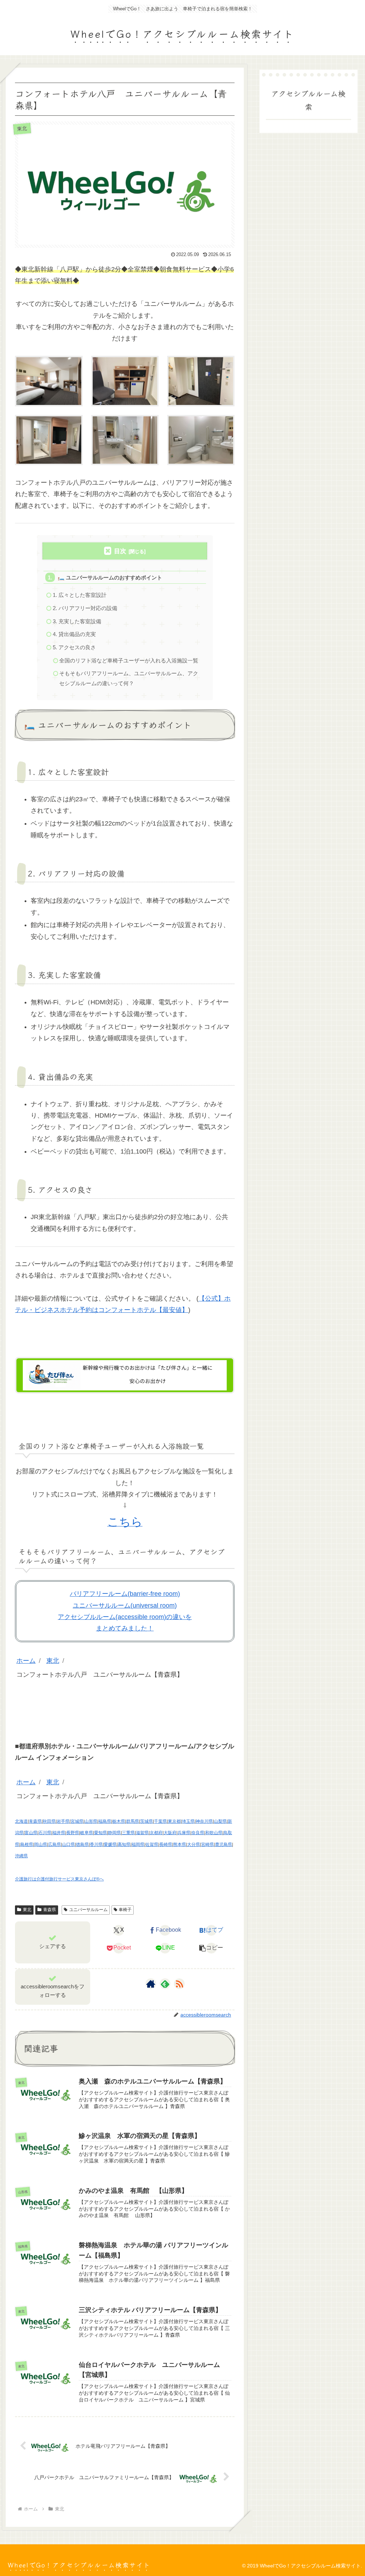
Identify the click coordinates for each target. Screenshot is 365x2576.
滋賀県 (142, 1833)
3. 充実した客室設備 (77, 621)
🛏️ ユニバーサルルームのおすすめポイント (110, 577)
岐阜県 (87, 1833)
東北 (53, 1661)
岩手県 (63, 1821)
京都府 (156, 1833)
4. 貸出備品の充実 (74, 634)
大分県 (194, 1844)
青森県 (35, 1821)
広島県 (55, 1844)
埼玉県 (188, 1821)
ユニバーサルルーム (88, 1910)
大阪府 (170, 1833)
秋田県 (49, 1821)
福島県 (105, 1821)
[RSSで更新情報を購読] (179, 1984)
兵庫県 (184, 1833)
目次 (120, 551)
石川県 (45, 1833)
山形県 (91, 1821)
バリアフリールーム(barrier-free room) (125, 1594)
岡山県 (41, 1844)
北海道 (21, 1821)
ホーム (26, 1661)
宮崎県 (207, 1844)
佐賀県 (152, 1844)
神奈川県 (204, 1821)
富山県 (31, 1833)
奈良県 (198, 1833)
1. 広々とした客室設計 (80, 595)
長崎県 (166, 1844)
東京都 (174, 1821)
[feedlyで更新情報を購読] (165, 1984)
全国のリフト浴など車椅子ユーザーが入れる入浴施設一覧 (129, 660)
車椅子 (125, 1910)
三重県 (128, 1833)
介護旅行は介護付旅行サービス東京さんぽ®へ (59, 1879)
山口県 (68, 1844)
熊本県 (180, 1844)
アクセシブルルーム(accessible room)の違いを (125, 1617)
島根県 (27, 1844)
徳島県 (82, 1844)
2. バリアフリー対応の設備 (85, 608)
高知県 (124, 1844)
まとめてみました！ (125, 1628)
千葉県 (160, 1821)
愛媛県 (110, 1844)
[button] (211, 1948)
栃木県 (119, 1821)
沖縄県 (21, 1856)
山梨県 (220, 1821)
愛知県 (101, 1833)
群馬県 (133, 1821)
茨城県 (146, 1821)
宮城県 (77, 1821)
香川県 (96, 1844)
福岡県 (138, 1844)
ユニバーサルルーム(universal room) (125, 1606)
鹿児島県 (223, 1844)
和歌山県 (214, 1833)
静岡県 (114, 1833)
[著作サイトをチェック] (151, 1984)
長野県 (73, 1833)
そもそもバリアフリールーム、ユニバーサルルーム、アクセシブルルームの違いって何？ (129, 678)
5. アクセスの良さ (74, 647)
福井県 (59, 1833)
